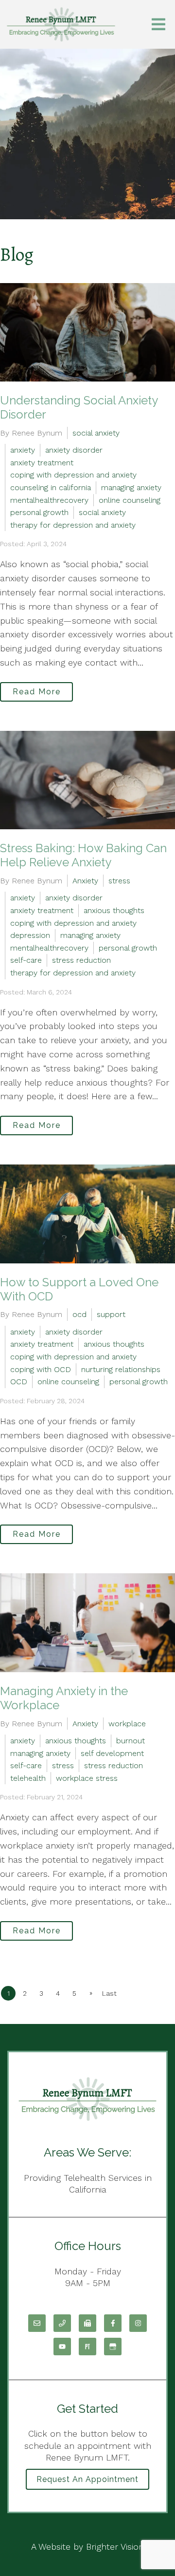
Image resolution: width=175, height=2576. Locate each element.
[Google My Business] (113, 2347)
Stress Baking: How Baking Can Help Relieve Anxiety (83, 855)
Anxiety (85, 881)
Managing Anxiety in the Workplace (64, 1698)
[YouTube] (62, 2347)
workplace (127, 1724)
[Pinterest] (87, 2347)
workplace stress (87, 1778)
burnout (131, 1741)
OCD (19, 1382)
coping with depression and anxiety (73, 475)
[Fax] (87, 2323)
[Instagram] (138, 2323)
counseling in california (51, 487)
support (111, 1314)
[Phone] (62, 2323)
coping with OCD (41, 1369)
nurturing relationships (121, 1369)
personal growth (39, 512)
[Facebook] (113, 2323)
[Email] (37, 2323)
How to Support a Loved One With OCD (79, 1289)
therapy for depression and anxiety (73, 525)
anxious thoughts (114, 910)
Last (109, 1993)
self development (112, 1753)
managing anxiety (131, 487)
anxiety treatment (42, 463)
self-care (26, 960)
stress (119, 881)
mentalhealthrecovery (49, 500)
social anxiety (96, 433)
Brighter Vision (115, 2547)
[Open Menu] (158, 24)
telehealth (28, 1778)
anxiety (23, 450)
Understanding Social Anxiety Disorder (79, 407)
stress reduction (81, 960)
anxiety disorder (74, 450)
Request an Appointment (87, 2479)
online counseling (130, 500)
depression (30, 935)
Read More (37, 692)
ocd (79, 1314)
